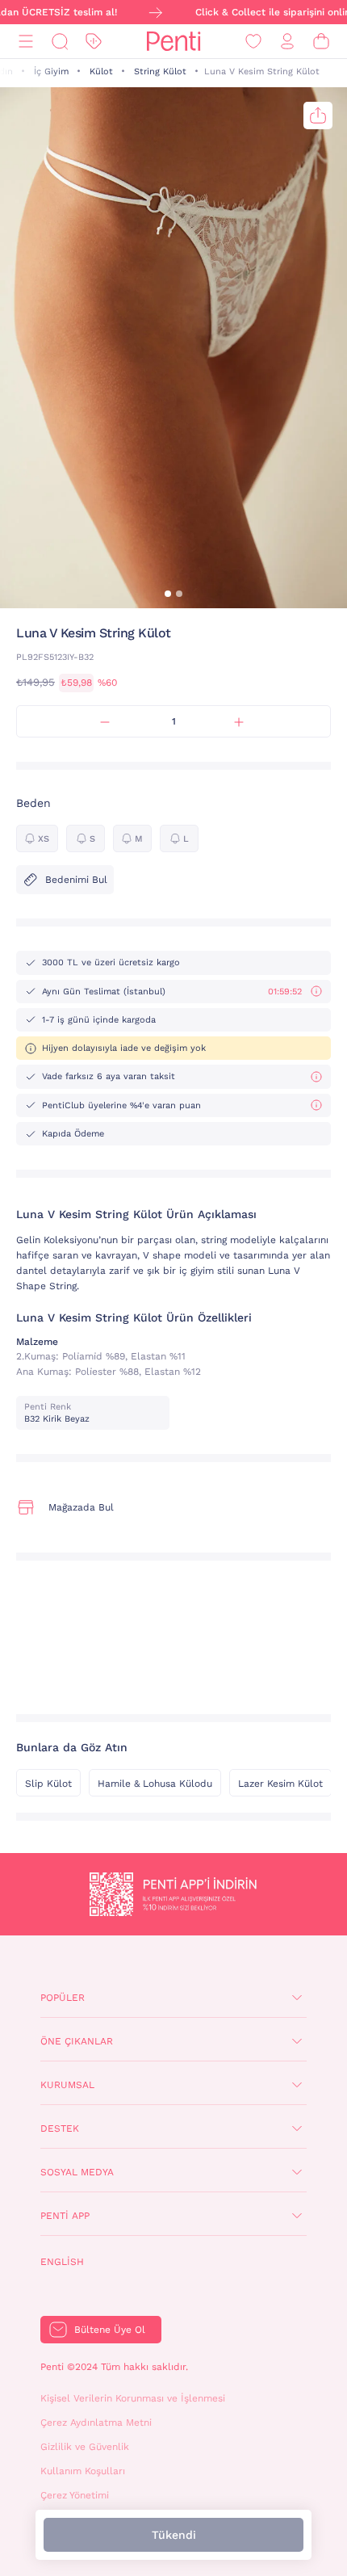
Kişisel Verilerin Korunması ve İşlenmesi (133, 2398)
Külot (101, 71)
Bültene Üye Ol (110, 2330)
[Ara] (60, 42)
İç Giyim (51, 71)
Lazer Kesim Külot (280, 1784)
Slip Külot (48, 1784)
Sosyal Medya (77, 2172)
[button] (168, 594)
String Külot (160, 71)
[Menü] (26, 42)
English (62, 2262)
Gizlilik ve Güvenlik (85, 2447)
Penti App (65, 2216)
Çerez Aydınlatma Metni (96, 2423)
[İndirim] (94, 42)
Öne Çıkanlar (77, 2041)
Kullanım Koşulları (83, 2471)
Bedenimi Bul (76, 880)
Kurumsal (67, 2085)
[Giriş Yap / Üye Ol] (287, 42)
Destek (60, 2128)
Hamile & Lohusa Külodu (155, 1784)
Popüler (63, 1998)
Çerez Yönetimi (75, 2495)
